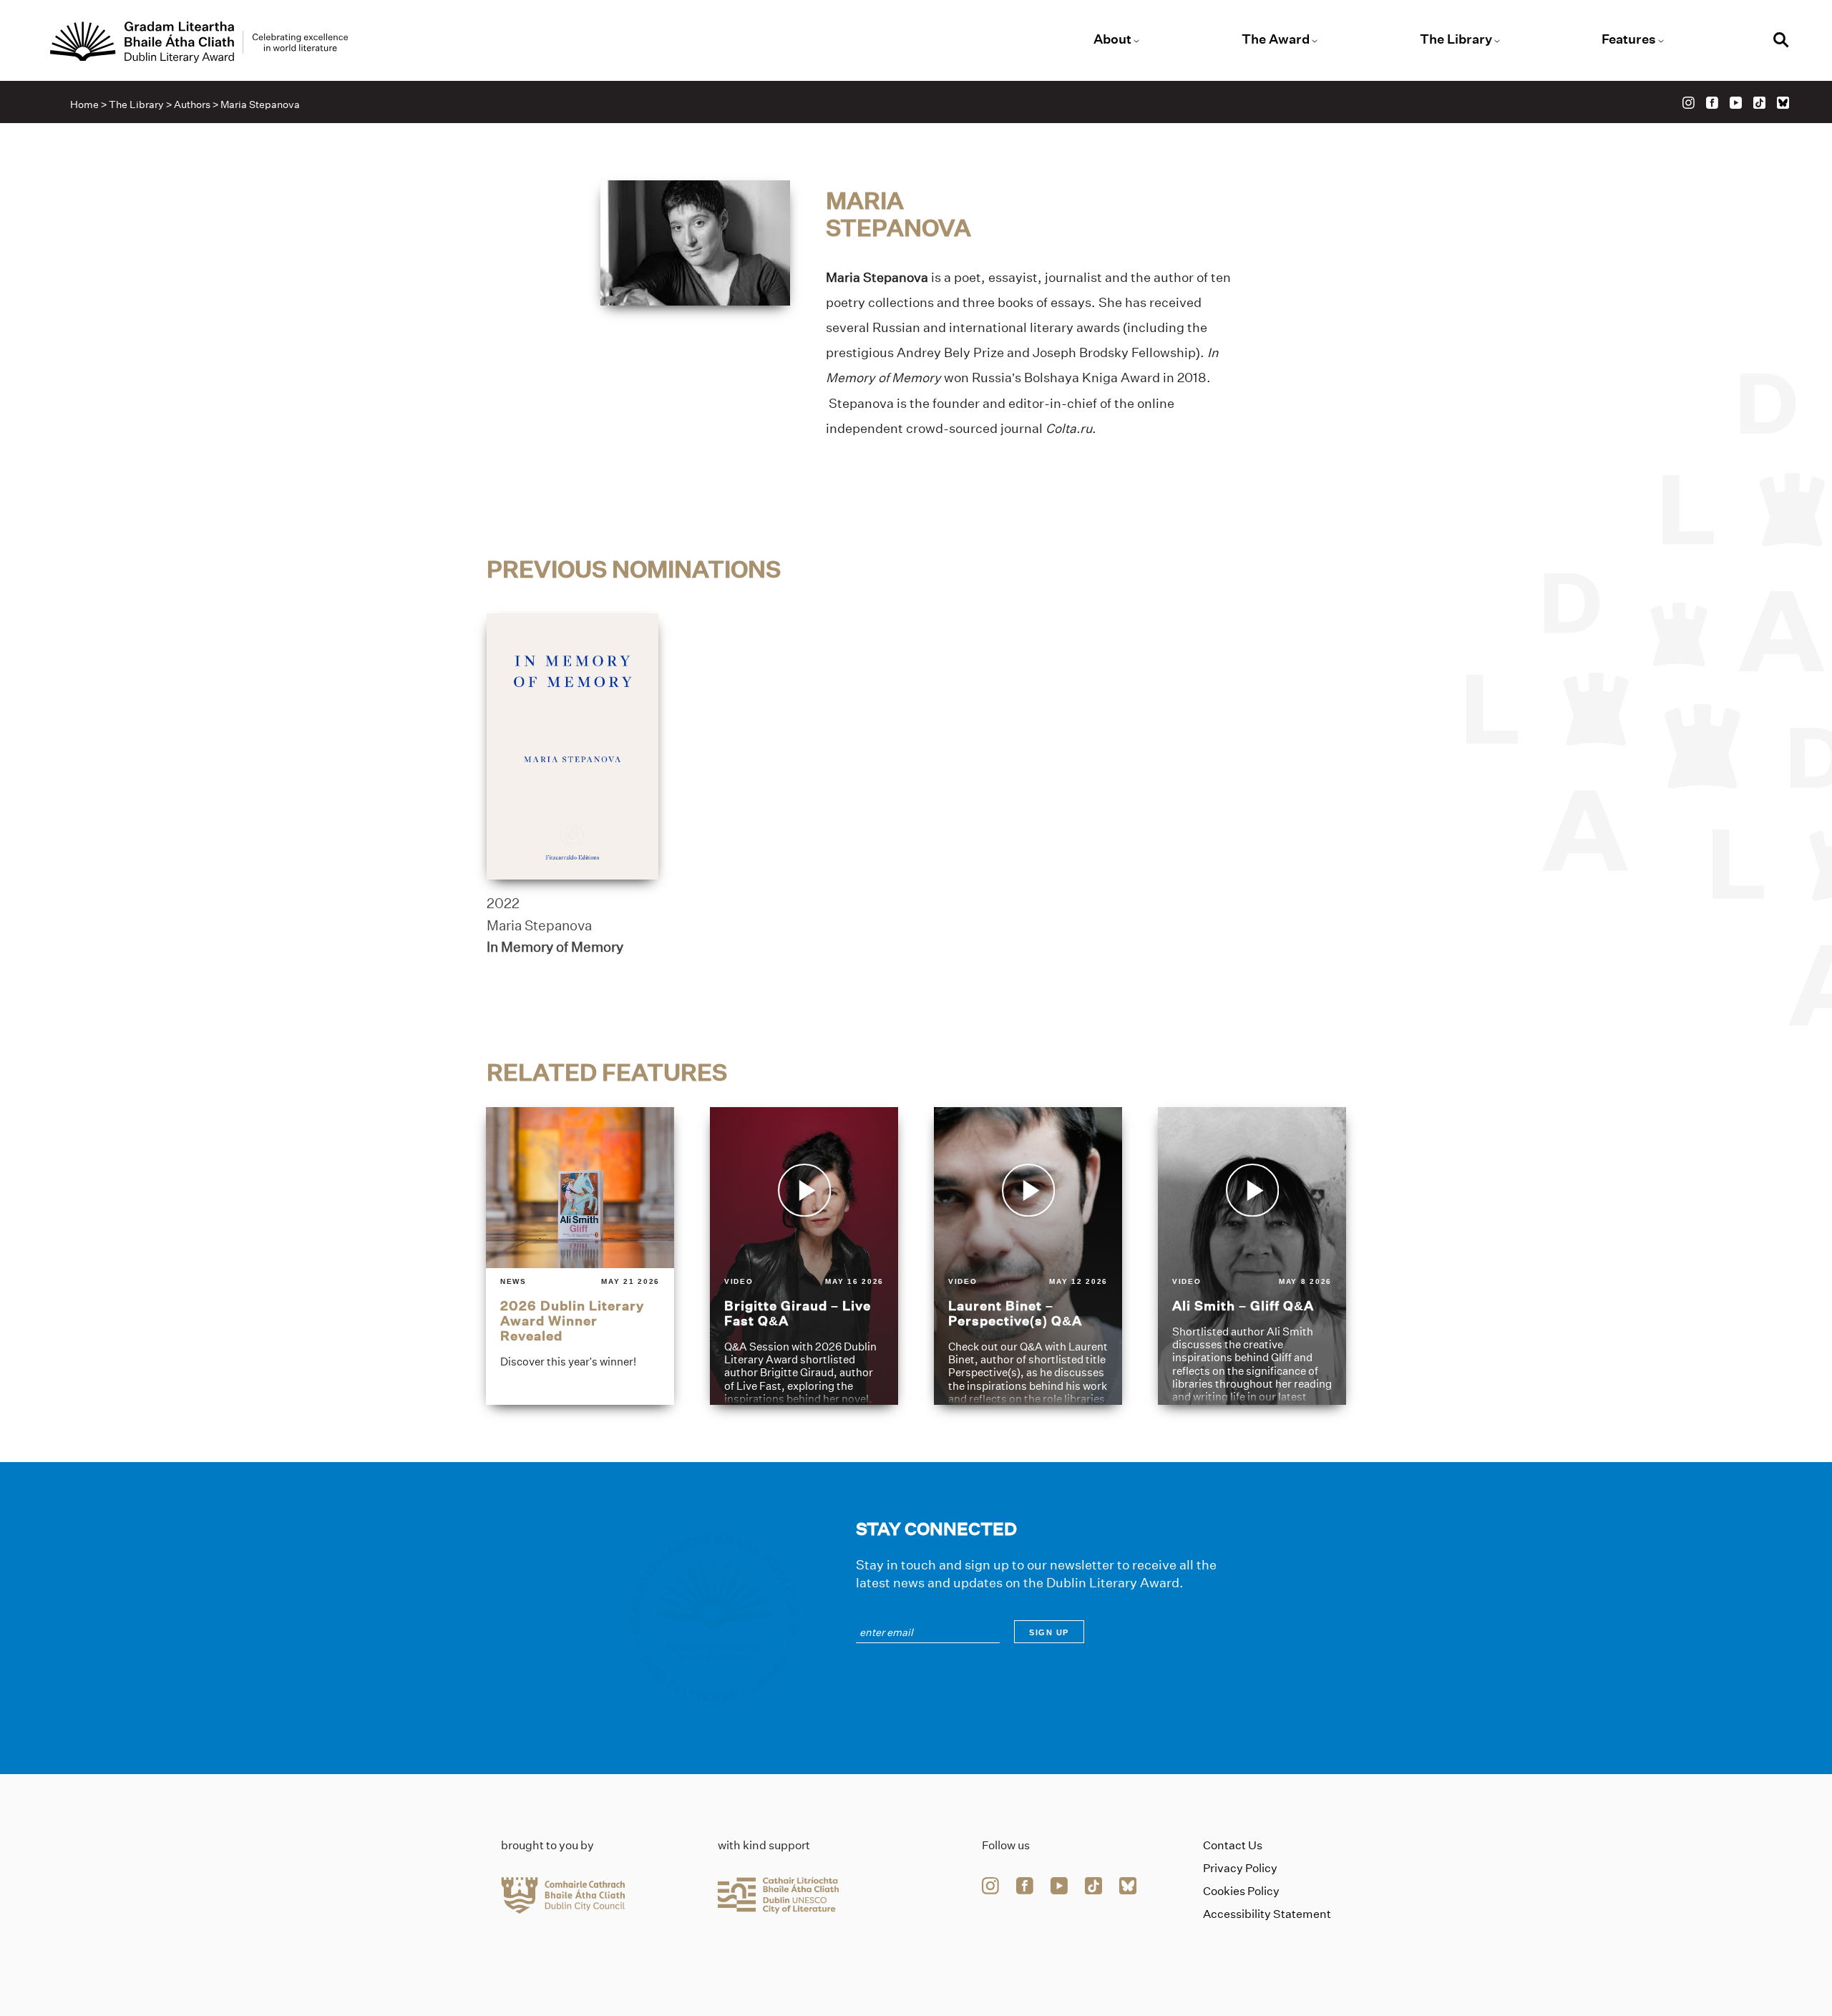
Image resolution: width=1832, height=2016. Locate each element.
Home (84, 104)
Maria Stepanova (539, 925)
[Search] (1781, 42)
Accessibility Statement (1267, 1914)
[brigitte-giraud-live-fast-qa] (804, 1256)
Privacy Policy (1240, 1868)
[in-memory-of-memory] (572, 746)
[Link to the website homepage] (199, 42)
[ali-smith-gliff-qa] (1252, 1256)
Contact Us (1233, 1845)
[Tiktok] (1759, 103)
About (1112, 39)
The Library (1456, 39)
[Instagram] (1689, 103)
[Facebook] (1712, 103)
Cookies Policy (1241, 1891)
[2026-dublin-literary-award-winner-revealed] (580, 1256)
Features (1629, 39)
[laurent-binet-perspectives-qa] (1028, 1256)
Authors (192, 104)
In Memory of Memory (555, 947)
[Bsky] (1783, 103)
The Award (1276, 39)
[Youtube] (1736, 103)
